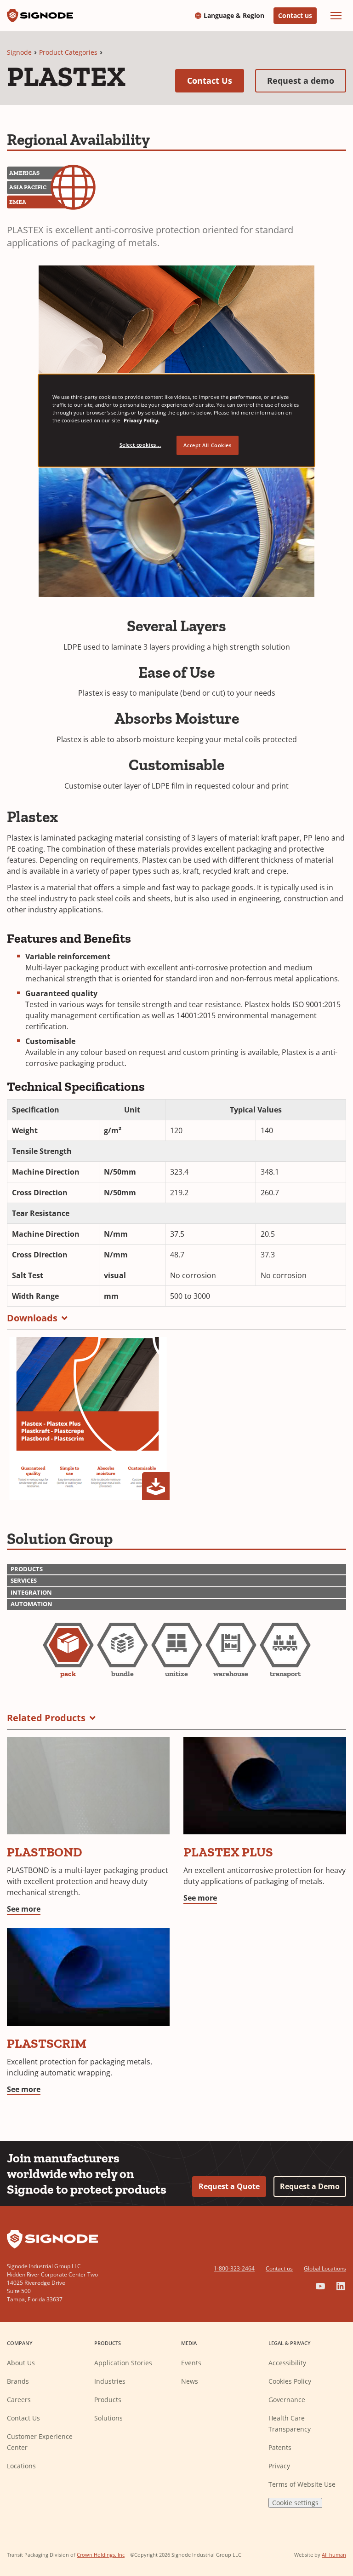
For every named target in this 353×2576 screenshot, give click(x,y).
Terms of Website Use (302, 2484)
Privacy (279, 2466)
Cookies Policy (290, 2381)
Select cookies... (140, 445)
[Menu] (336, 16)
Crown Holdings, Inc (101, 2555)
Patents (280, 2447)
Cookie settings (295, 2503)
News (190, 2381)
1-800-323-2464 (234, 2268)
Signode (19, 52)
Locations (21, 2466)
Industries (110, 2381)
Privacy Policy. (142, 420)
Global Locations (325, 2268)
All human (334, 2555)
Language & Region (234, 16)
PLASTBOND (45, 1852)
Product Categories (68, 52)
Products (108, 2400)
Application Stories (123, 2363)
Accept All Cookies (207, 445)
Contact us (295, 15)
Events (191, 2363)
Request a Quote (229, 2186)
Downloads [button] (32, 1318)
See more (24, 1909)
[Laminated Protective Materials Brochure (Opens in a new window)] (88, 1418)
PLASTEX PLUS (228, 1852)
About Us (21, 2363)
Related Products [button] (46, 1718)
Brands (18, 2381)
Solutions (108, 2418)
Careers (19, 2400)
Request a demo (307, 80)
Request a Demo (310, 2186)
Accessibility (287, 2363)
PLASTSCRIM (47, 2043)
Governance (287, 2400)
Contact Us (216, 80)
